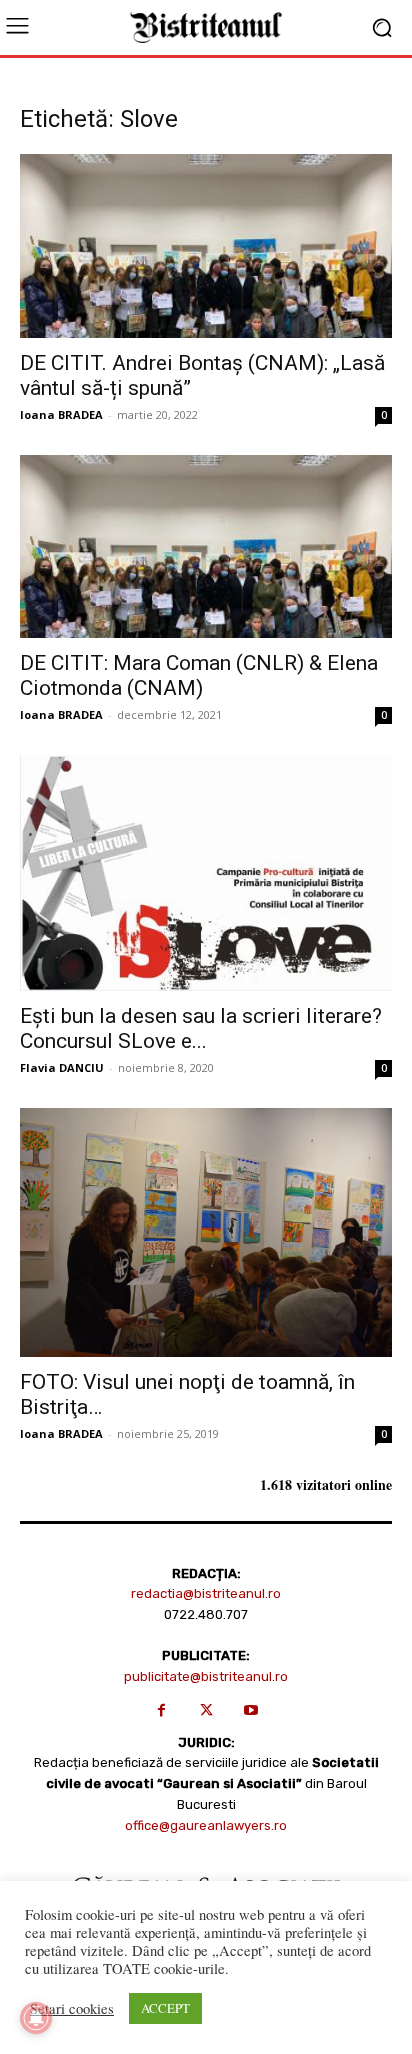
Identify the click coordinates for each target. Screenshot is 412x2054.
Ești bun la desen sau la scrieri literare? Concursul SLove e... (201, 1028)
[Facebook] (161, 1710)
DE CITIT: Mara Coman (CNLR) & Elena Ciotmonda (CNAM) (199, 675)
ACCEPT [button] (165, 2008)
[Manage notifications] (36, 2018)
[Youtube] (251, 1710)
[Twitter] (206, 1710)
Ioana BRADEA (61, 414)
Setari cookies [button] (72, 2009)
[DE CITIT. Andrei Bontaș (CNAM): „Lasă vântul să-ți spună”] (206, 246)
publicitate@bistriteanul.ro (206, 1676)
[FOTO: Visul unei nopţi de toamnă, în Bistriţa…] (206, 1232)
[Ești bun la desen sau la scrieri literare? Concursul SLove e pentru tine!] (206, 873)
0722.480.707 (206, 1614)
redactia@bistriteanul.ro (206, 1593)
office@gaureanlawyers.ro (206, 1825)
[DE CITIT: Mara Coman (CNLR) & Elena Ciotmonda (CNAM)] (206, 547)
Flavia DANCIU (62, 1067)
